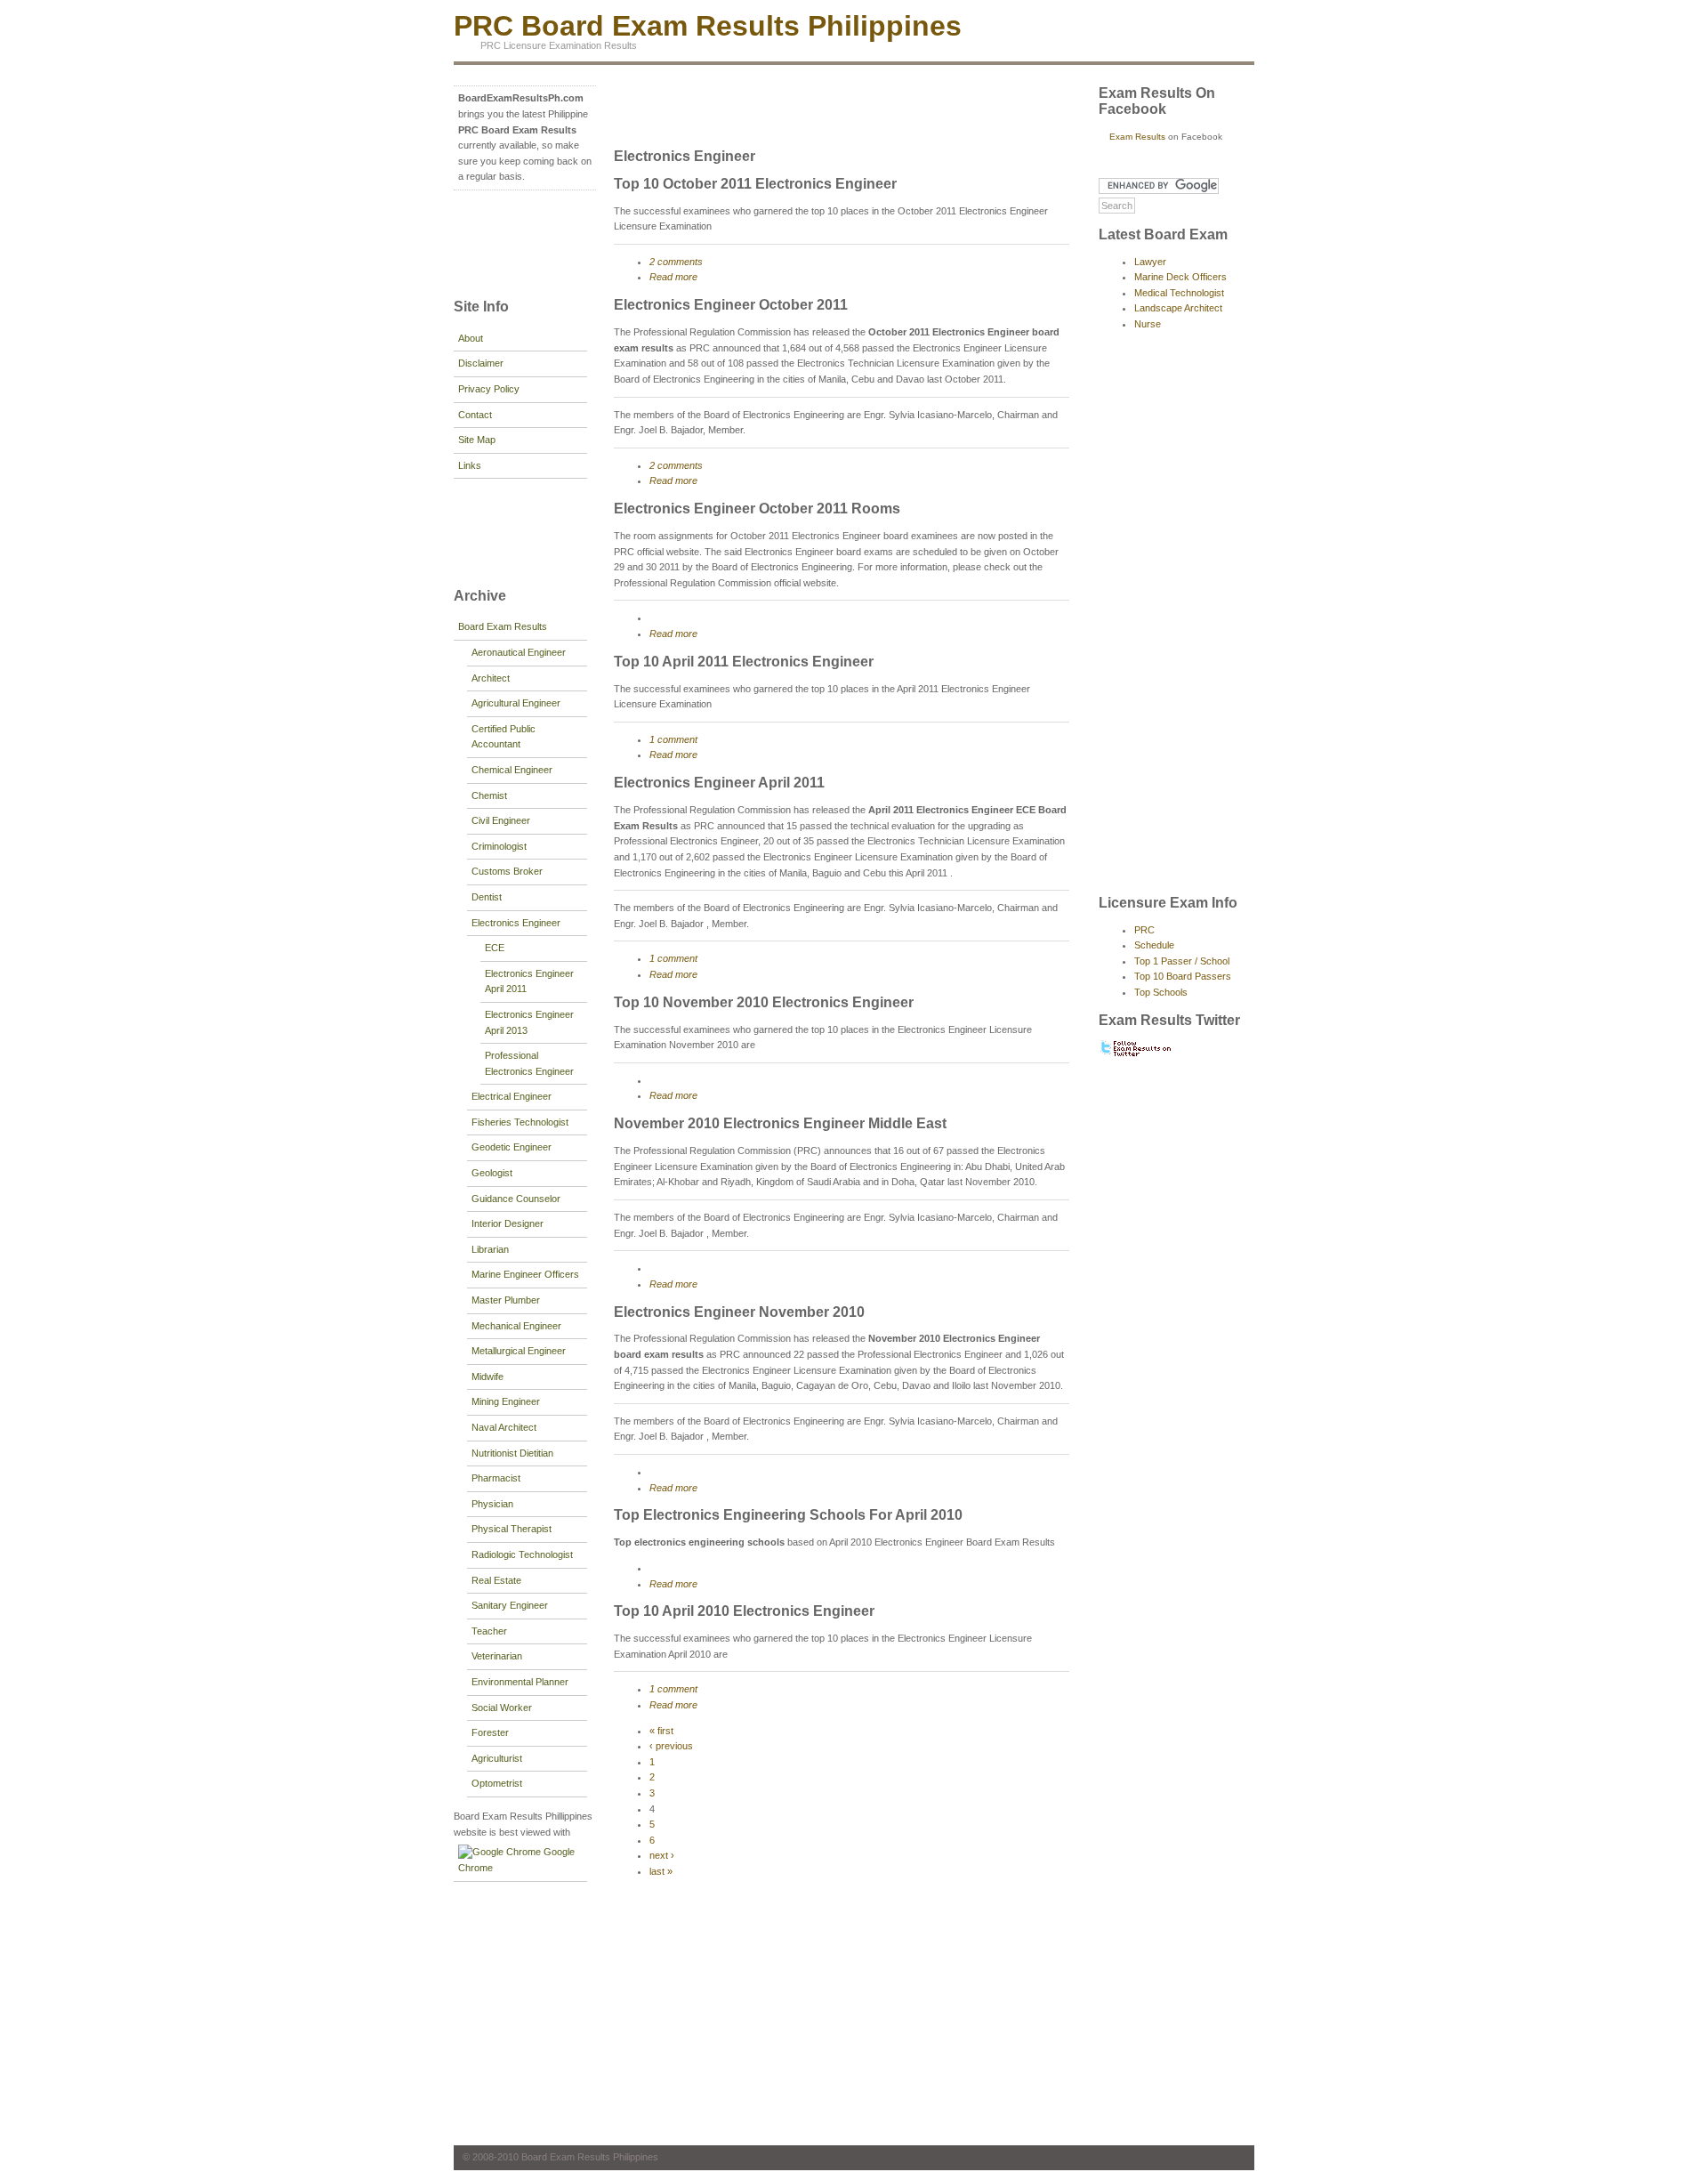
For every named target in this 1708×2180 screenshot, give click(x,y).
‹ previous (671, 1746)
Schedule (1154, 945)
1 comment (673, 739)
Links (470, 465)
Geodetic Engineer (512, 1147)
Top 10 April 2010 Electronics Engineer (744, 1611)
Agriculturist (497, 1758)
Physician (492, 1504)
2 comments (676, 262)
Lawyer (1150, 262)
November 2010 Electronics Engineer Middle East (780, 1123)
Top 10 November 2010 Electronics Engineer (764, 1002)
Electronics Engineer (516, 923)
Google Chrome (516, 1860)
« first (661, 1731)
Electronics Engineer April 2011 (529, 981)
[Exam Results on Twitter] (1136, 1054)
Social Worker (502, 1708)
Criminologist (499, 846)
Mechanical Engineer (516, 1326)
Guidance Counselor (516, 1199)
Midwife (487, 1377)
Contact (475, 415)
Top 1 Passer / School (1182, 961)
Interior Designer (508, 1223)
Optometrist (497, 1783)
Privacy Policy (489, 389)
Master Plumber (506, 1300)
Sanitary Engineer (510, 1605)
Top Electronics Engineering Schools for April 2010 (788, 1515)
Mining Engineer (506, 1401)
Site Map (477, 440)
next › (662, 1855)
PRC (1144, 930)
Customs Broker (507, 871)
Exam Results (1137, 137)
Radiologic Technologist (522, 1554)
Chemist (489, 795)
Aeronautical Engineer (519, 652)
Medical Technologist (1179, 293)
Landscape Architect (1178, 308)
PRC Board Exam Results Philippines (708, 26)
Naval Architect (504, 1427)
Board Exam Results (503, 626)
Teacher (489, 1631)
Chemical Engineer (512, 770)
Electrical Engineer (512, 1096)
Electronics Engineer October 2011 (731, 305)
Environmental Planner (520, 1682)
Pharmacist (496, 1478)
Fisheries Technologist (520, 1122)
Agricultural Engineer (516, 703)
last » (661, 1871)
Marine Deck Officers (1180, 277)
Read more (673, 277)
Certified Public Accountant (504, 737)
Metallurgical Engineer (519, 1351)
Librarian (490, 1249)
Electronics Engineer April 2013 (529, 1022)
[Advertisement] (507, 242)
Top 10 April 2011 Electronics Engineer (744, 662)
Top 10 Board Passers (1183, 976)
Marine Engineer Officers (525, 1274)
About (471, 338)
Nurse (1148, 324)
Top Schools (1161, 992)
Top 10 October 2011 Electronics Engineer (755, 184)
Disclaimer (481, 363)
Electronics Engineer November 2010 (739, 1312)
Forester (490, 1732)
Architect (491, 678)
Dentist (487, 897)
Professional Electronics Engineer (529, 1063)
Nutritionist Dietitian (512, 1453)
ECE (495, 948)
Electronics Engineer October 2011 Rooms (757, 509)
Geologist (492, 1173)
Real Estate (496, 1580)
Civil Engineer (501, 820)
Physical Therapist (512, 1529)
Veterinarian (497, 1656)
